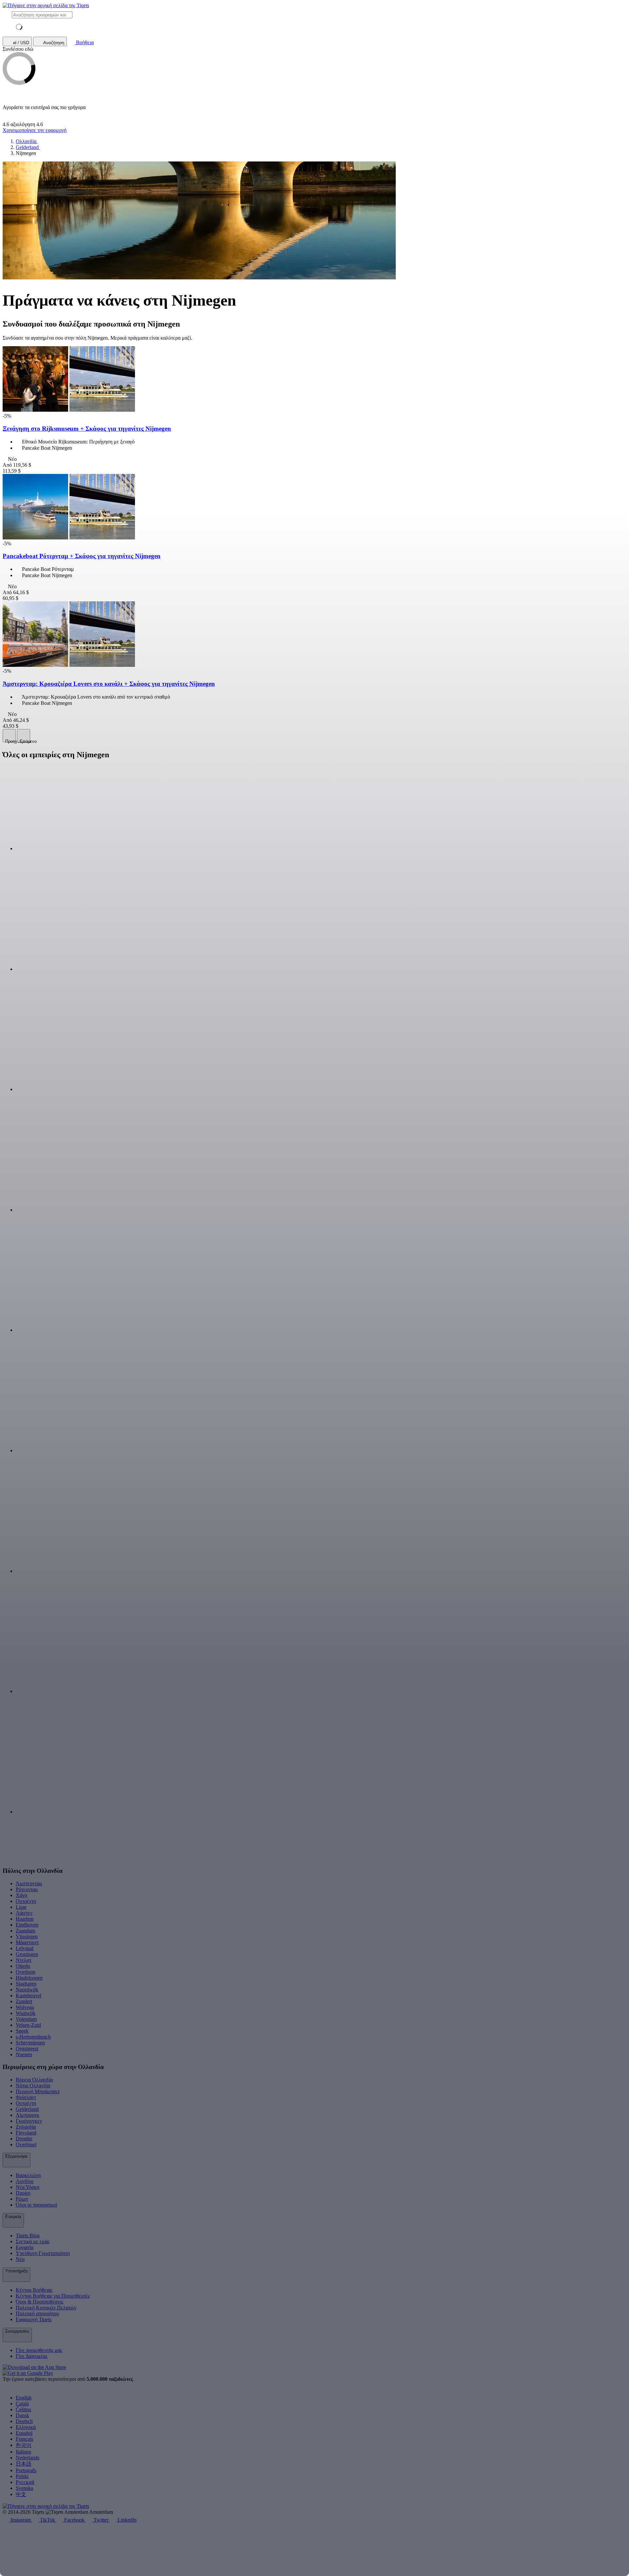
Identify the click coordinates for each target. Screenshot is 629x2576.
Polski (22, 2476)
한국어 (24, 2445)
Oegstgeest (27, 2049)
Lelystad (25, 1948)
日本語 (24, 2464)
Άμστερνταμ (29, 1883)
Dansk (22, 2415)
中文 (21, 2494)
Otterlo (23, 1966)
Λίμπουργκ (28, 2115)
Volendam (26, 2019)
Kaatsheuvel (29, 1995)
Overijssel (26, 2144)
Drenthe (24, 2139)
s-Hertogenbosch (33, 2037)
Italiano (23, 2452)
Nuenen (24, 2054)
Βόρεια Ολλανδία (34, 2080)
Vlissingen (27, 1937)
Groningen (27, 1954)
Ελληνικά (26, 2427)
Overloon (26, 1972)
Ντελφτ (24, 1960)
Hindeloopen (29, 1978)
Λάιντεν (24, 1913)
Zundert (24, 2001)
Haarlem (25, 1919)
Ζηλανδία (26, 2127)
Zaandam (25, 1931)
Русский (25, 2482)
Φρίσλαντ (26, 2097)
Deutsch (24, 2421)
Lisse (21, 1907)
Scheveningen (30, 2043)
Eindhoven (27, 1925)
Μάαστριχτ (27, 1942)
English (24, 2398)
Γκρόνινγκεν (29, 2121)
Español (24, 2433)
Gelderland (27, 2109)
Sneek (22, 2031)
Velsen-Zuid (28, 2025)
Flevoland (26, 2133)
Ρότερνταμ (27, 1889)
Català (22, 2404)
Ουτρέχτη (26, 1901)
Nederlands (28, 2458)
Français (24, 2439)
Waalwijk (26, 2013)
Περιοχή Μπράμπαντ (38, 2091)
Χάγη (21, 1895)
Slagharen (26, 1984)
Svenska (24, 2488)
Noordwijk (27, 1990)
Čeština (23, 2409)
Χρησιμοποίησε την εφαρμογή (35, 130)
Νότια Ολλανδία (33, 2086)
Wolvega (25, 2007)
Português (26, 2470)
